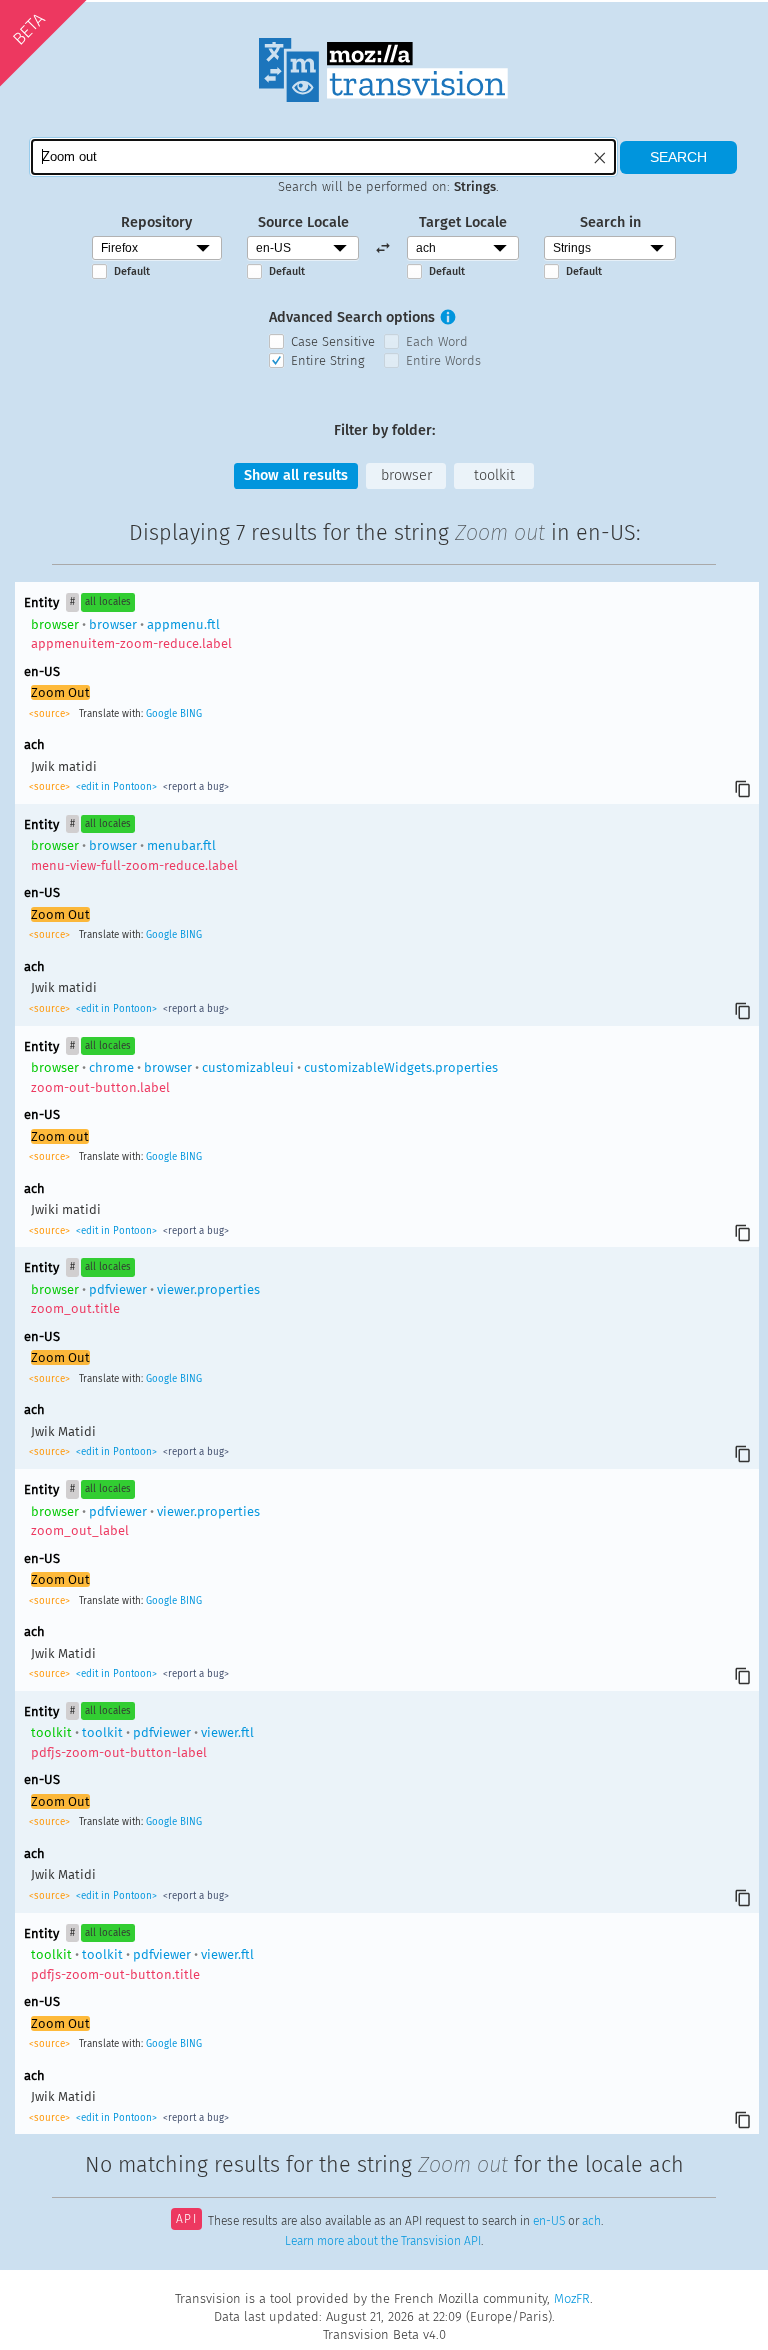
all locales (108, 602)
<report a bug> (194, 787)
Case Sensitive (333, 341)
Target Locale (463, 222)
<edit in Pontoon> (116, 787)
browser (406, 475)
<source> (51, 714)
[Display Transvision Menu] (689, 20)
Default (132, 271)
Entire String (328, 360)
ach (591, 2221)
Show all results (296, 475)
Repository (156, 222)
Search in (610, 222)
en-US (549, 2221)
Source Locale (303, 222)
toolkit (494, 475)
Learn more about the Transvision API (383, 2241)
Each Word (437, 341)
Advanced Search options (352, 317)
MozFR (572, 2298)
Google (161, 714)
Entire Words (443, 360)
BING (191, 714)
